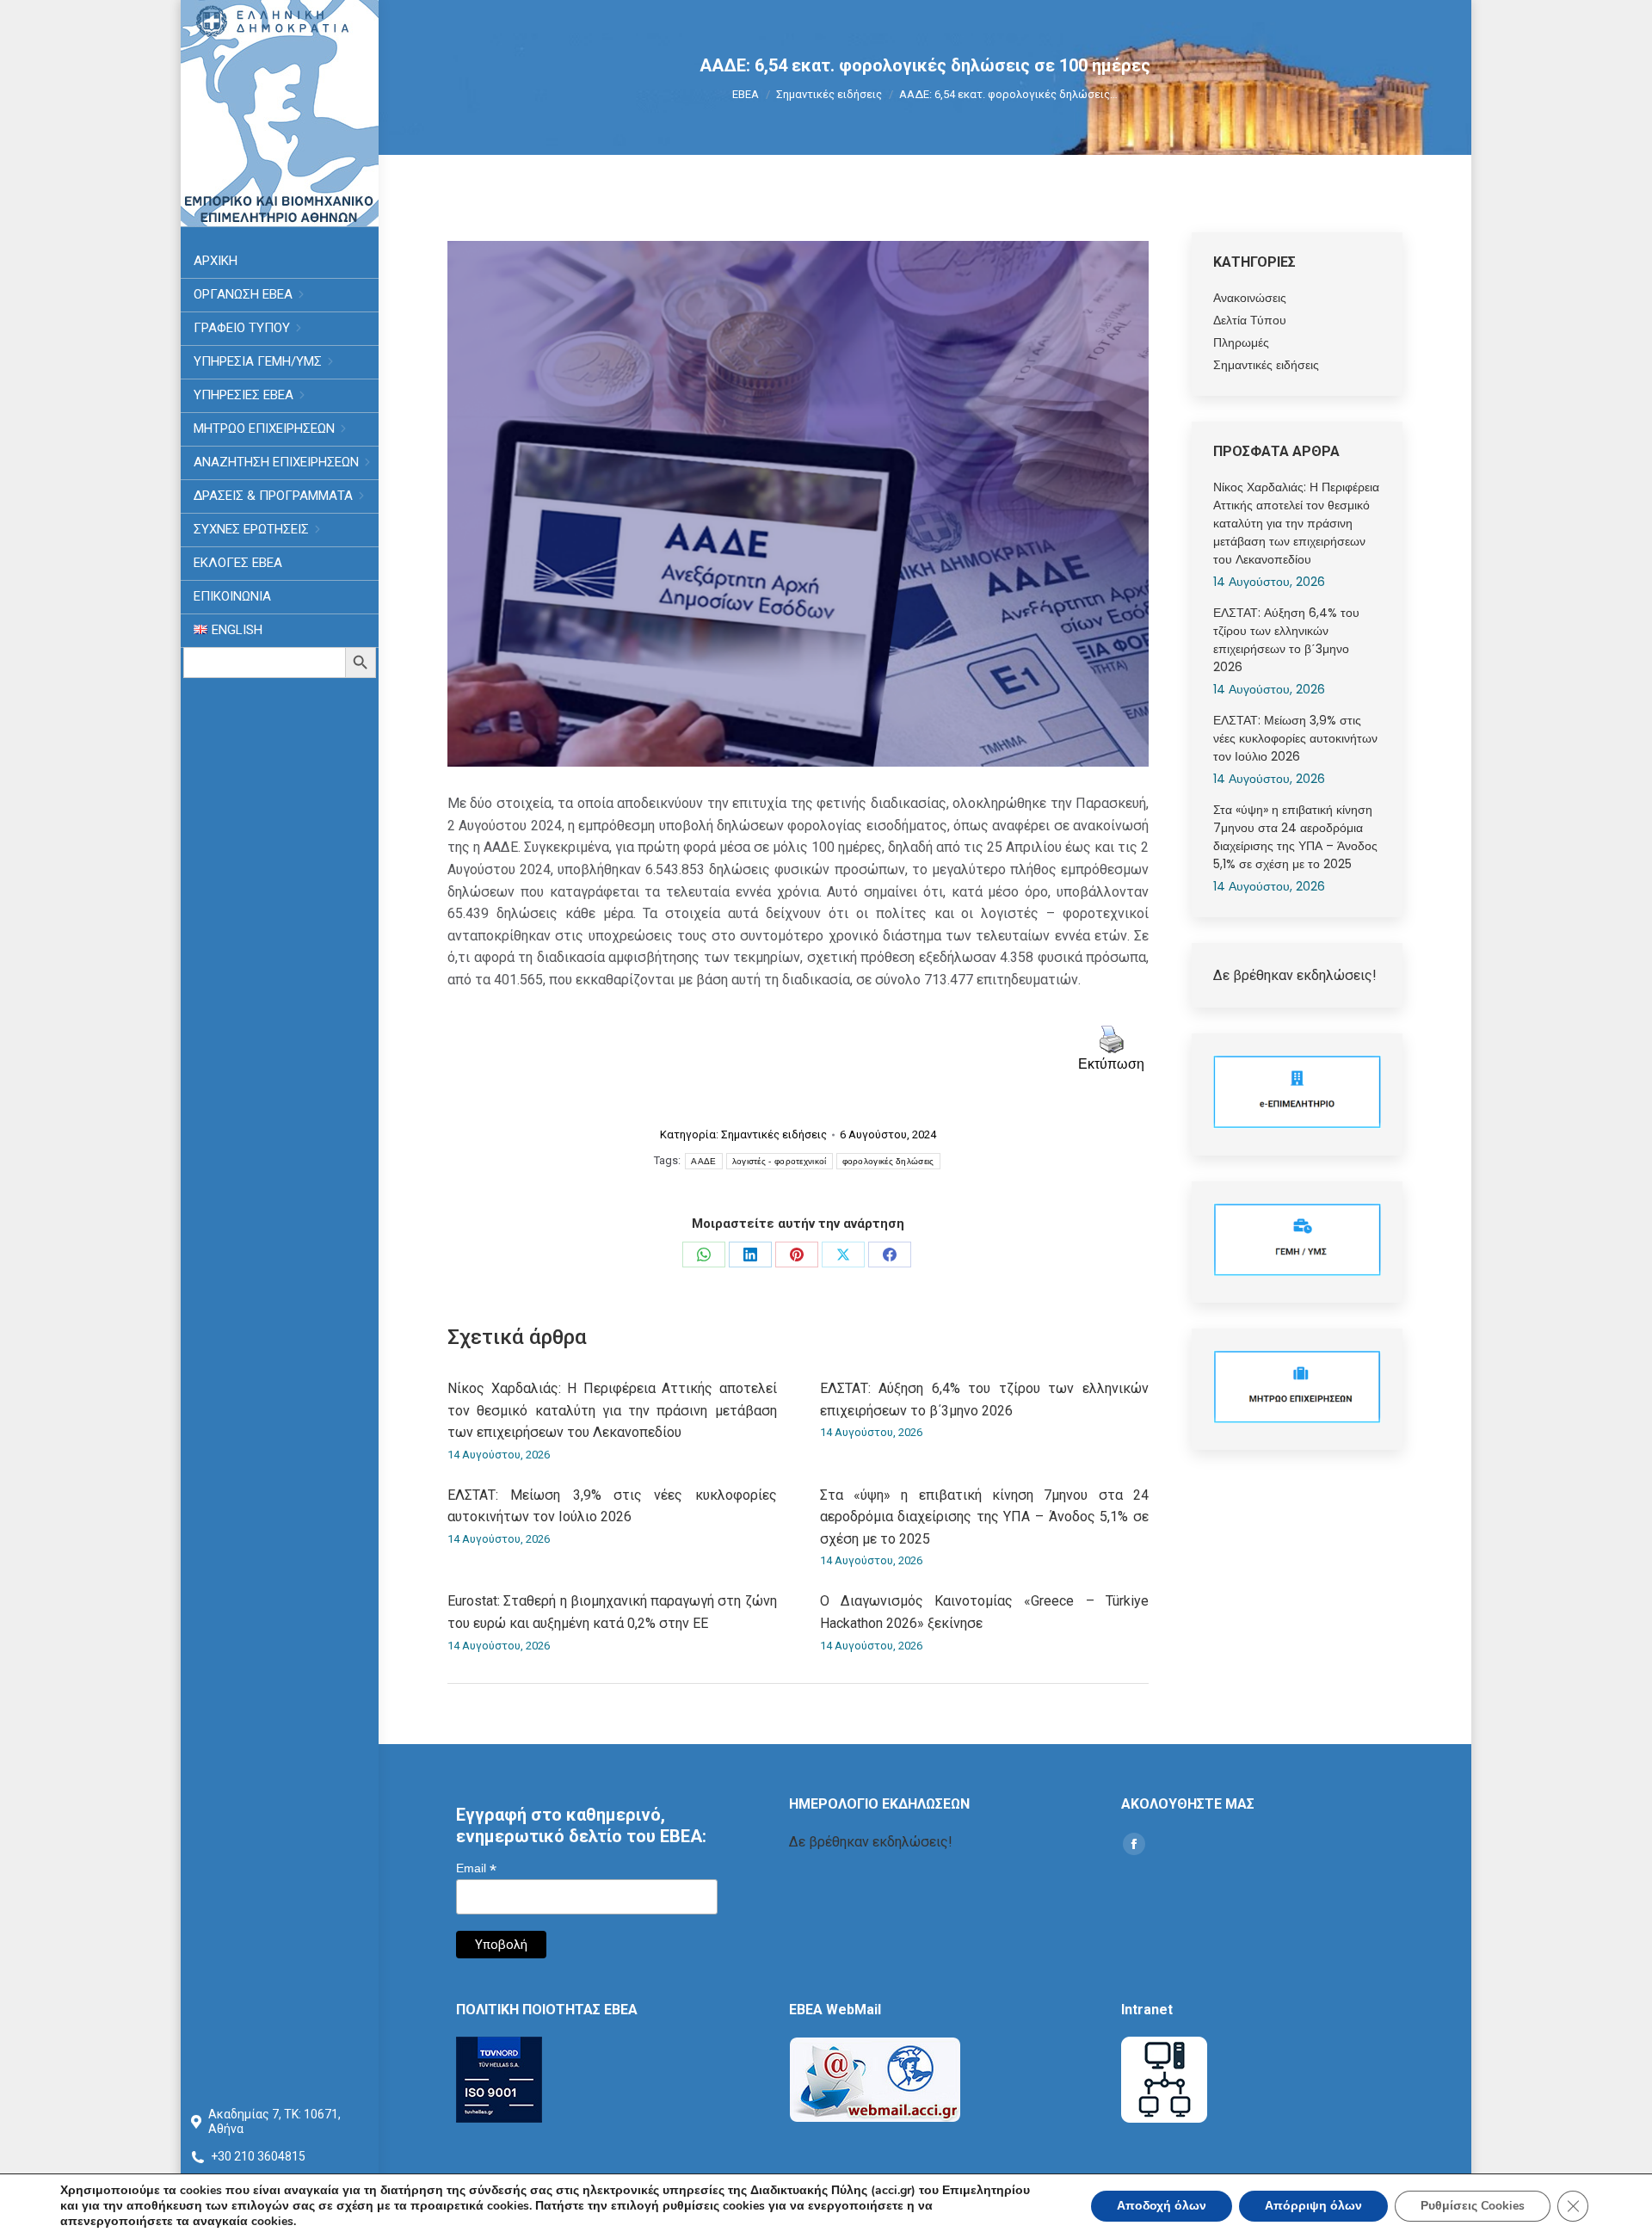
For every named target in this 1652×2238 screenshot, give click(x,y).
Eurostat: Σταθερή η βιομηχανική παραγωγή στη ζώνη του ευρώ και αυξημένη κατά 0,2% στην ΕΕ (612, 1612)
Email (476, 1868)
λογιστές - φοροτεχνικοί (780, 1161)
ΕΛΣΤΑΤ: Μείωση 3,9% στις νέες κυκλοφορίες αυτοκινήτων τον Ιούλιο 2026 (612, 1506)
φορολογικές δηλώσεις (888, 1161)
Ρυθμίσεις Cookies (1473, 2206)
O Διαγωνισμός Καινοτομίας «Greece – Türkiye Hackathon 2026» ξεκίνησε (985, 1612)
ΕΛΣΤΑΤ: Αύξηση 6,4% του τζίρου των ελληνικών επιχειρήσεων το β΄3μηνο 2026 (985, 1400)
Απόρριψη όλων (1313, 2206)
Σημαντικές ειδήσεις (774, 1134)
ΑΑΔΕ (703, 1161)
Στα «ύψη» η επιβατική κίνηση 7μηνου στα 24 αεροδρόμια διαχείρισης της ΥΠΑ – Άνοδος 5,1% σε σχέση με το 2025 (985, 1517)
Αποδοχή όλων (1162, 2206)
